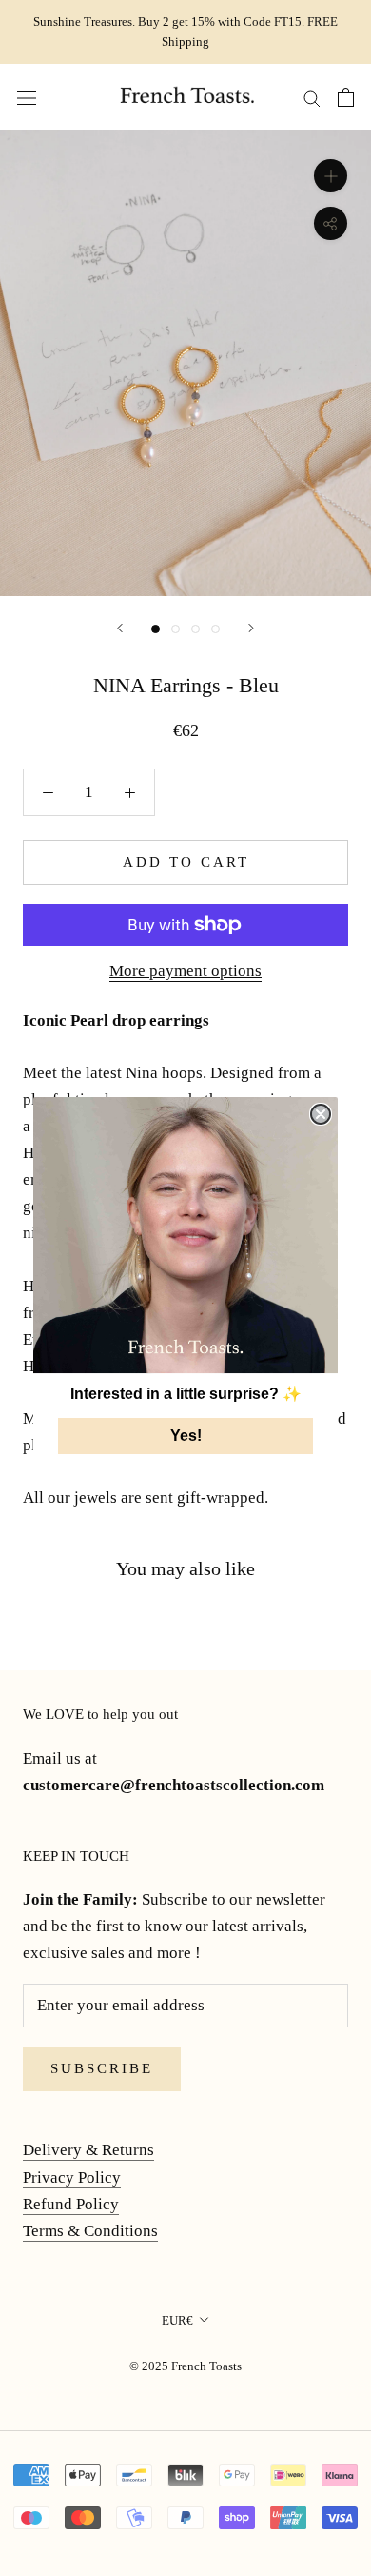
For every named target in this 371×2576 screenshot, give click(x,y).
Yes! (186, 1436)
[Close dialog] (321, 1114)
